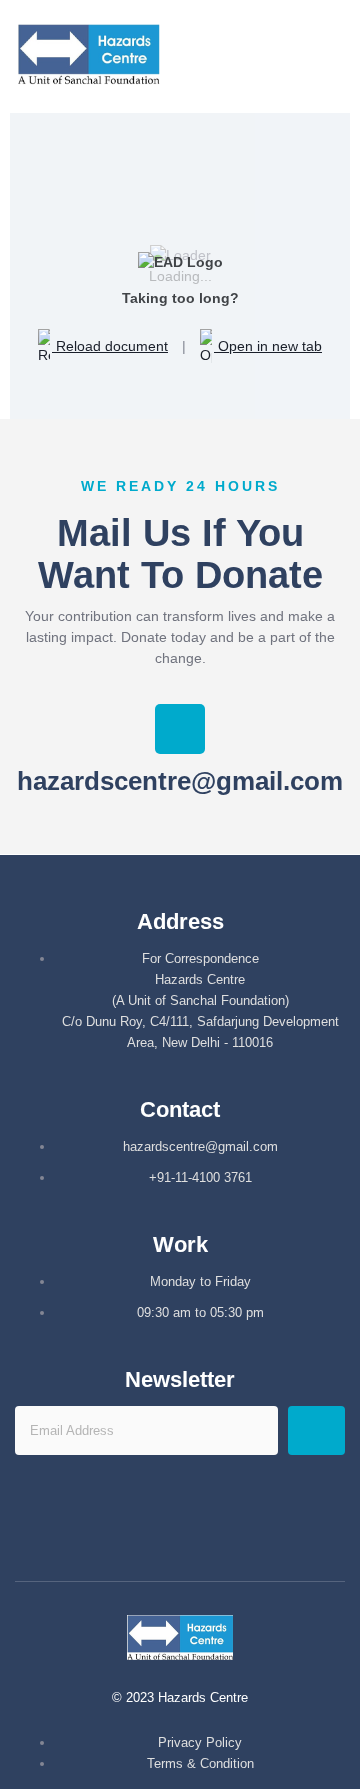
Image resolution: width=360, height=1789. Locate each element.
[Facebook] (151, 1530)
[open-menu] (343, 56)
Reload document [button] (110, 346)
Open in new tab (268, 346)
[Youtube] (210, 1530)
